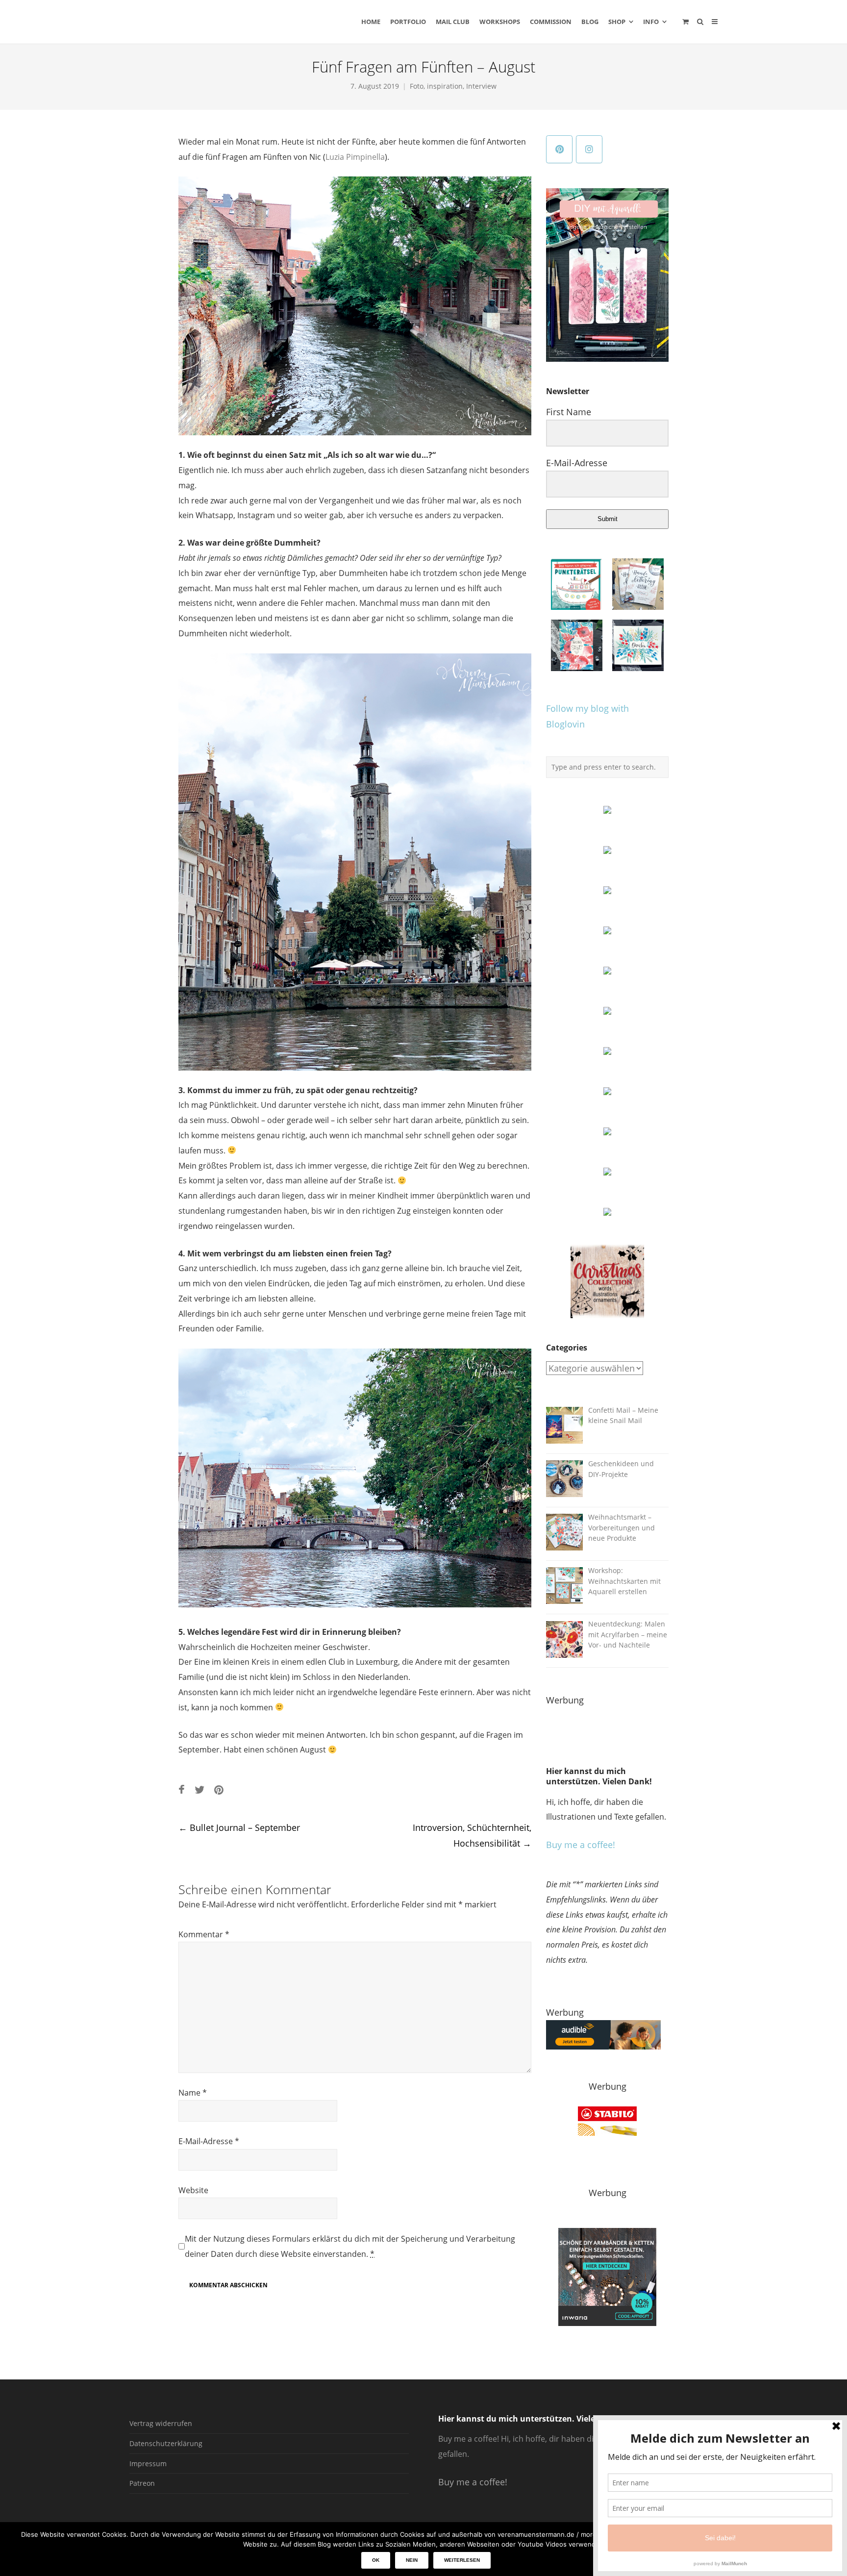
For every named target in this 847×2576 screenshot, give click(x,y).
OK (376, 2560)
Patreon (142, 2483)
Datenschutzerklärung (166, 2443)
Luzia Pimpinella (355, 157)
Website (193, 2190)
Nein (412, 2560)
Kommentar (204, 1934)
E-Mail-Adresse (209, 2141)
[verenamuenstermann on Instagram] (589, 149)
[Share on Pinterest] (219, 1789)
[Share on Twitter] (199, 1789)
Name (193, 2093)
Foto (417, 86)
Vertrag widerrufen (161, 2423)
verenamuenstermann (222, 22)
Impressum (148, 2463)
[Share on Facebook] (182, 1789)
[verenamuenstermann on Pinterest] (559, 149)
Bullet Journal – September (239, 1827)
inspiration (445, 86)
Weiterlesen (462, 2560)
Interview (481, 86)
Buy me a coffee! (581, 1845)
